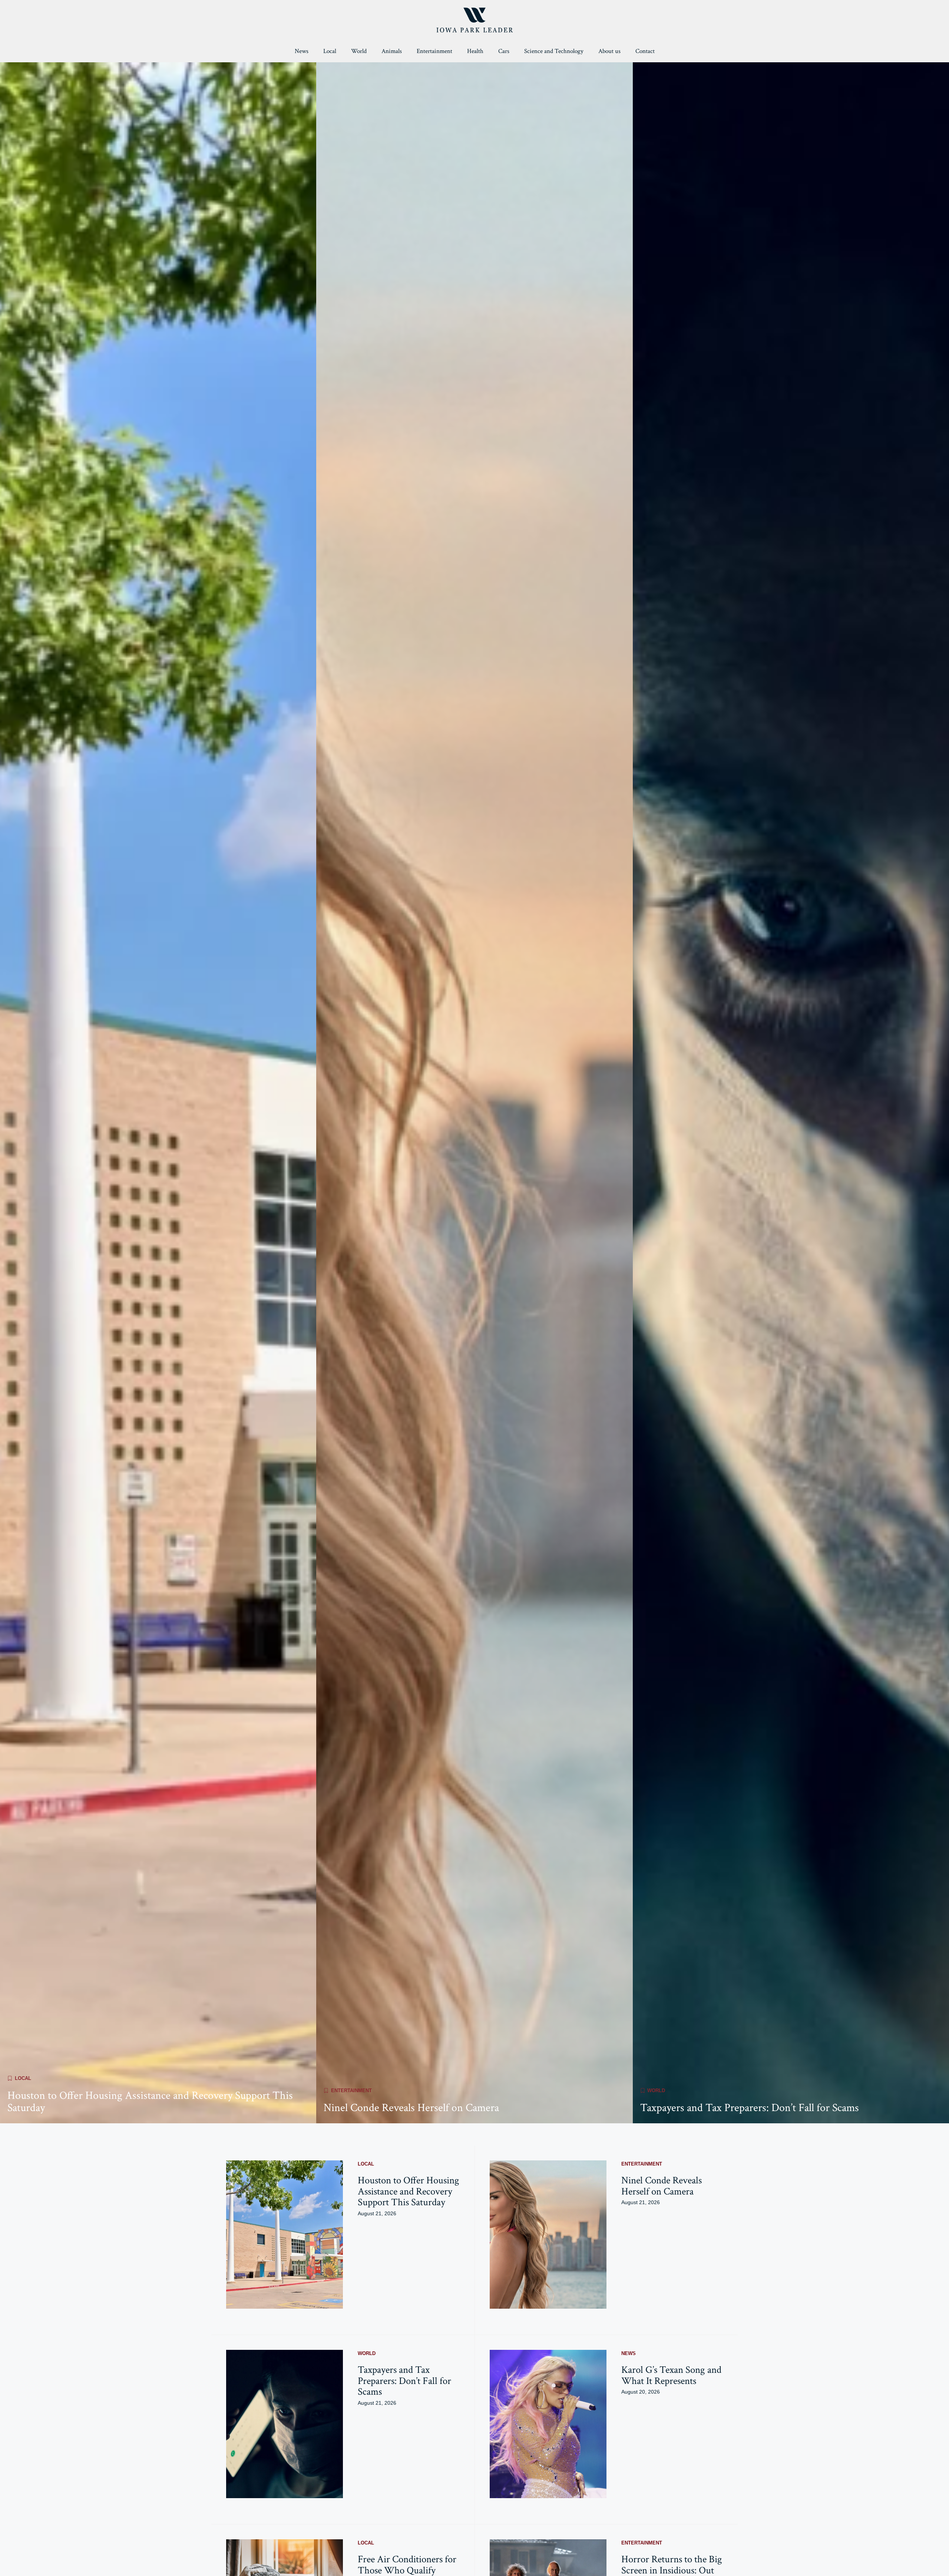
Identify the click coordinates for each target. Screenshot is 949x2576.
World (359, 51)
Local (330, 51)
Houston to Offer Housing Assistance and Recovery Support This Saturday (150, 2102)
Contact (645, 51)
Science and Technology (554, 51)
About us (609, 51)
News (302, 51)
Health (475, 51)
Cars (504, 51)
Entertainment (434, 51)
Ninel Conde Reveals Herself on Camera (411, 2108)
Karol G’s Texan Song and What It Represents (671, 2375)
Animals (392, 51)
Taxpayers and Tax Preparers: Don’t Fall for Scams (750, 2108)
